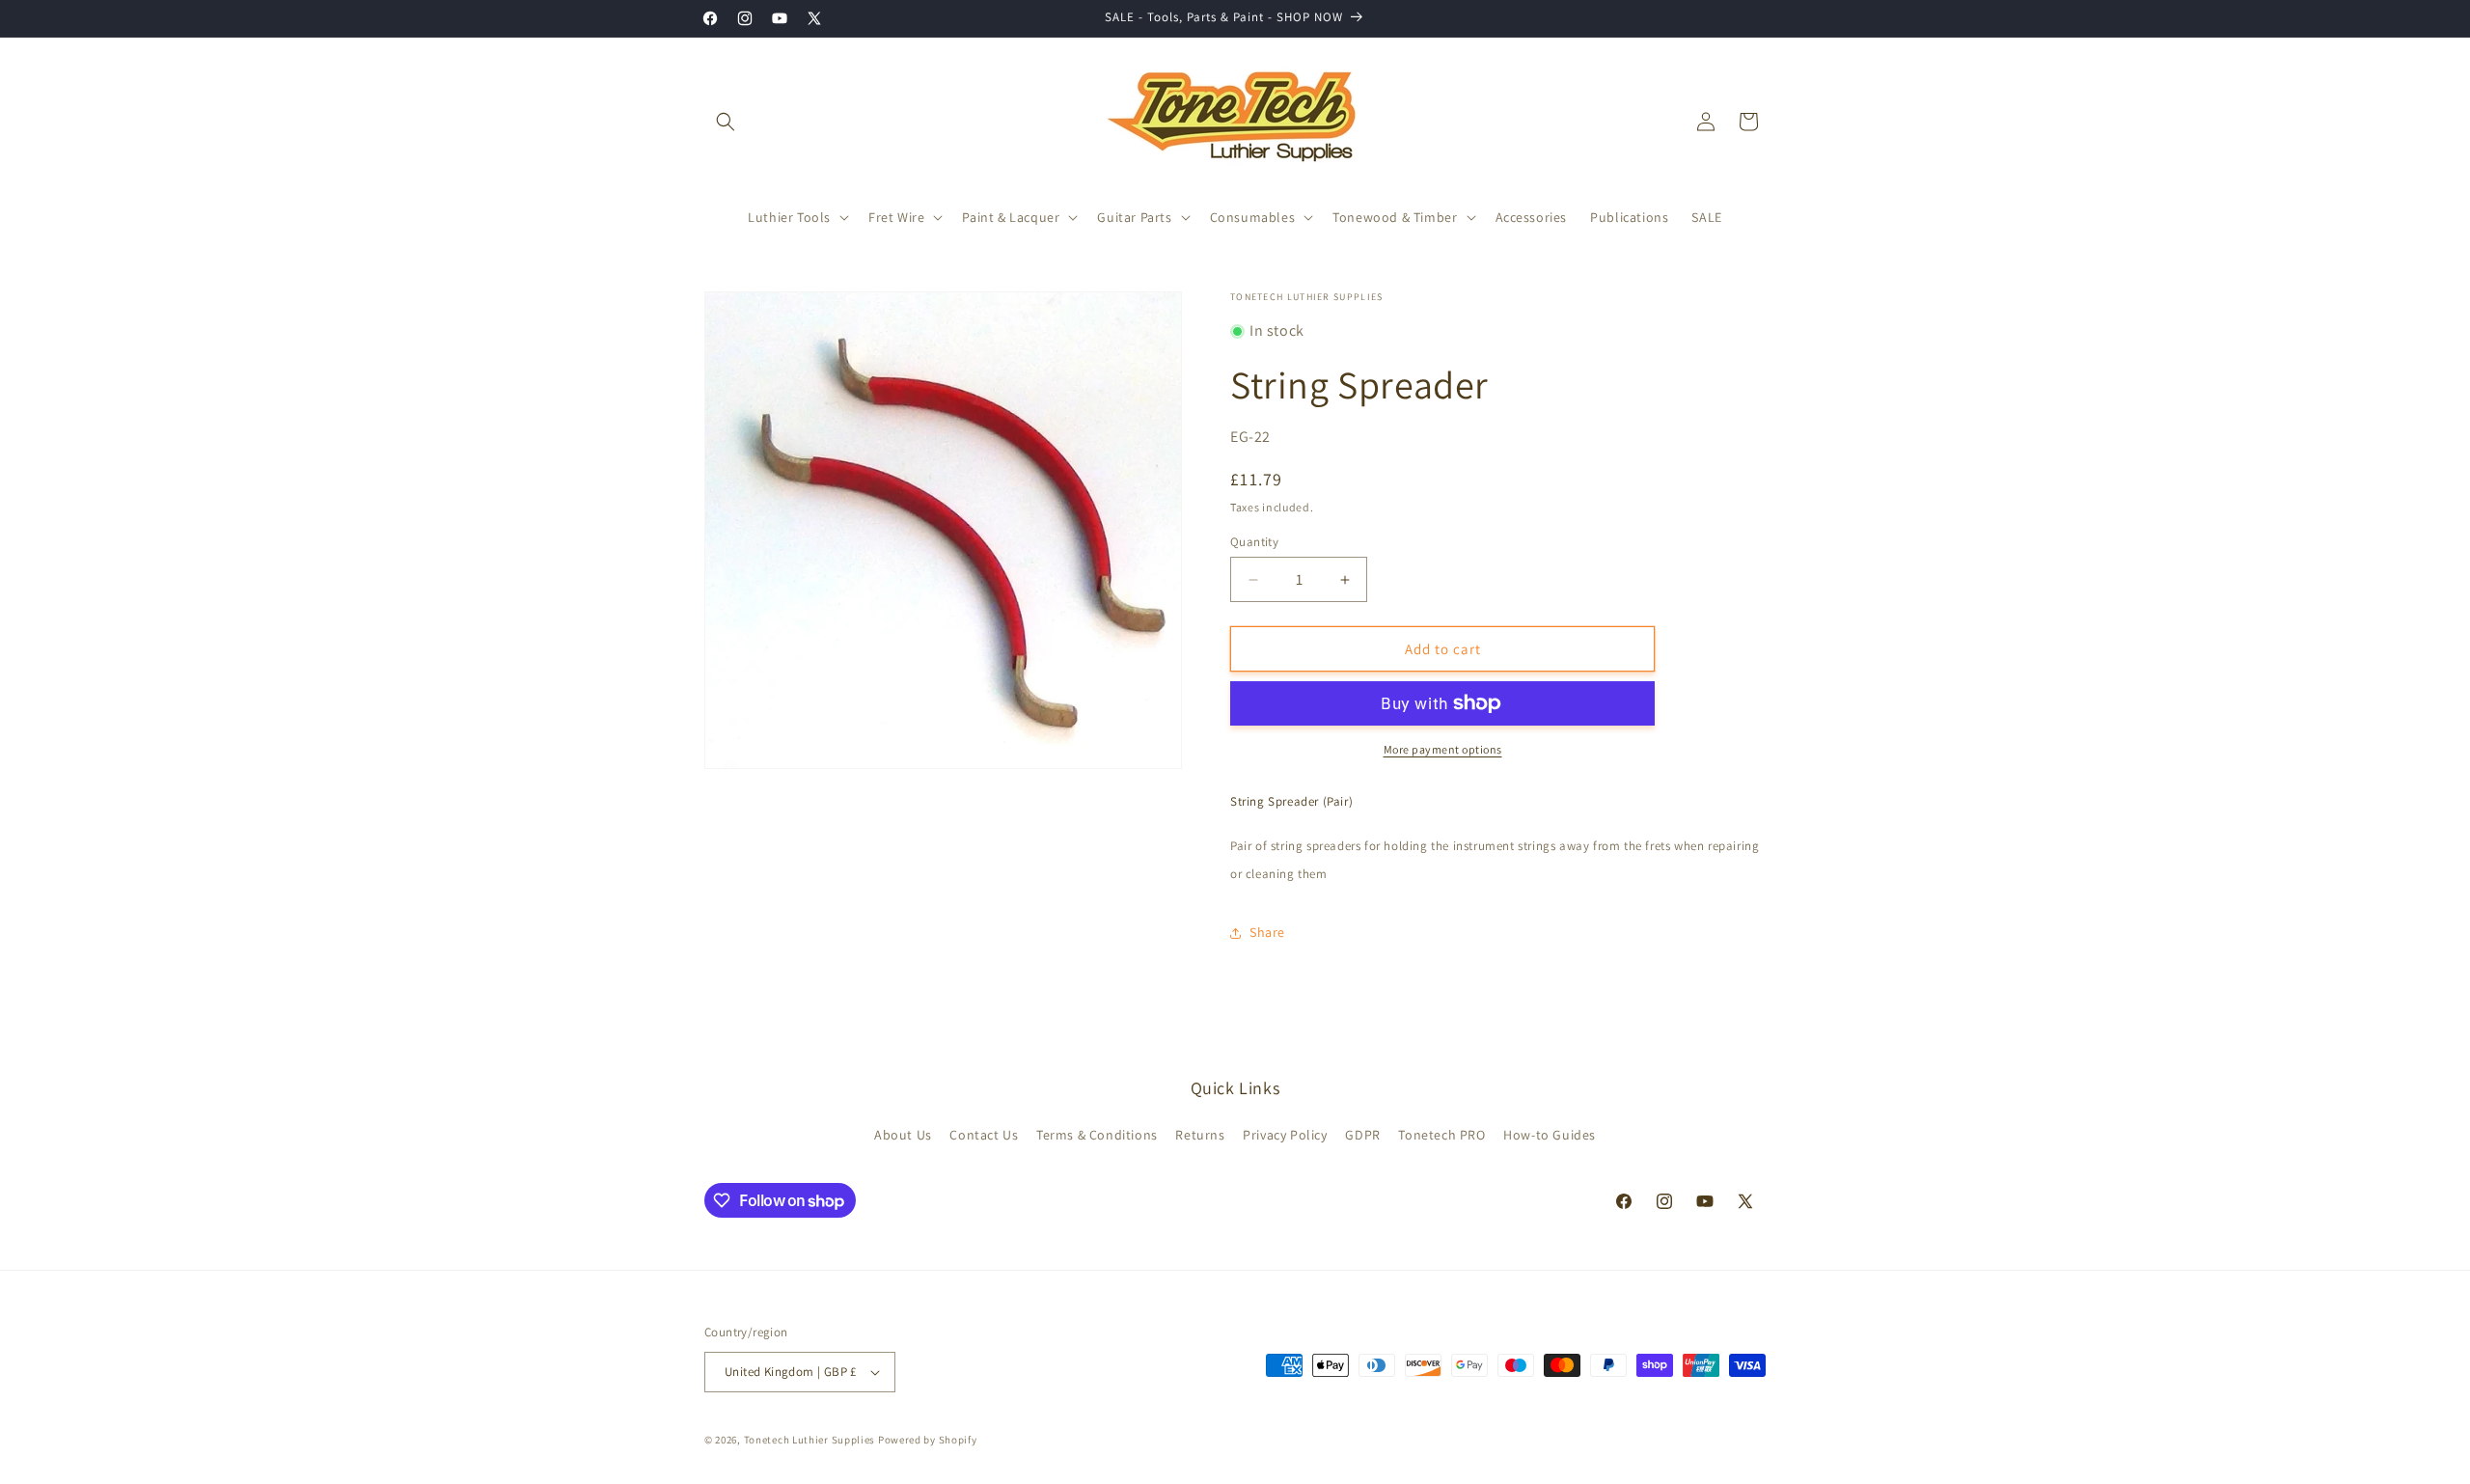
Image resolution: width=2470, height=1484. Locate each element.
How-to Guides (1550, 1135)
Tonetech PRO (1441, 1135)
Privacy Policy (1285, 1135)
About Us (903, 1135)
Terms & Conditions (1097, 1135)
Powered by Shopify (928, 1440)
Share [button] (1267, 932)
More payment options (1443, 749)
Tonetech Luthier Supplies (810, 1440)
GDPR (1362, 1135)
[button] (726, 122)
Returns (1200, 1135)
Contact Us (984, 1135)
